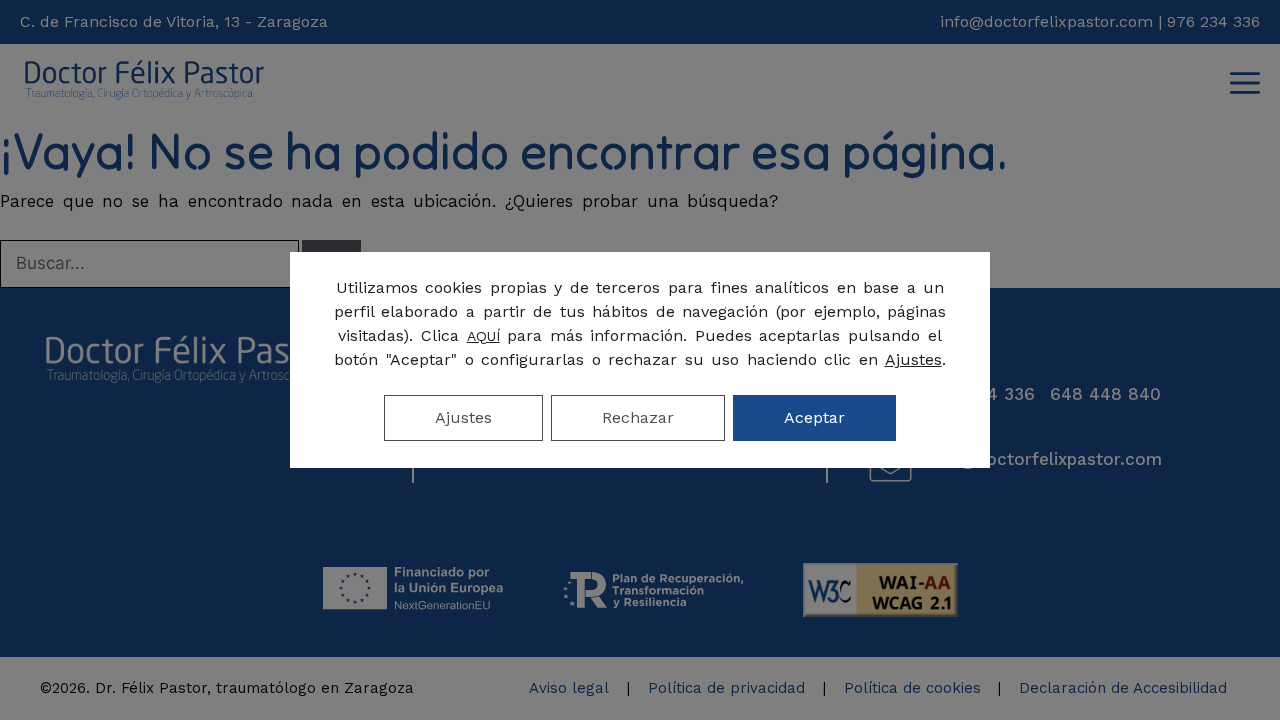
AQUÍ (483, 336)
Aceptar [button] (814, 417)
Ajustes (463, 417)
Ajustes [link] (913, 359)
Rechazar (638, 417)
